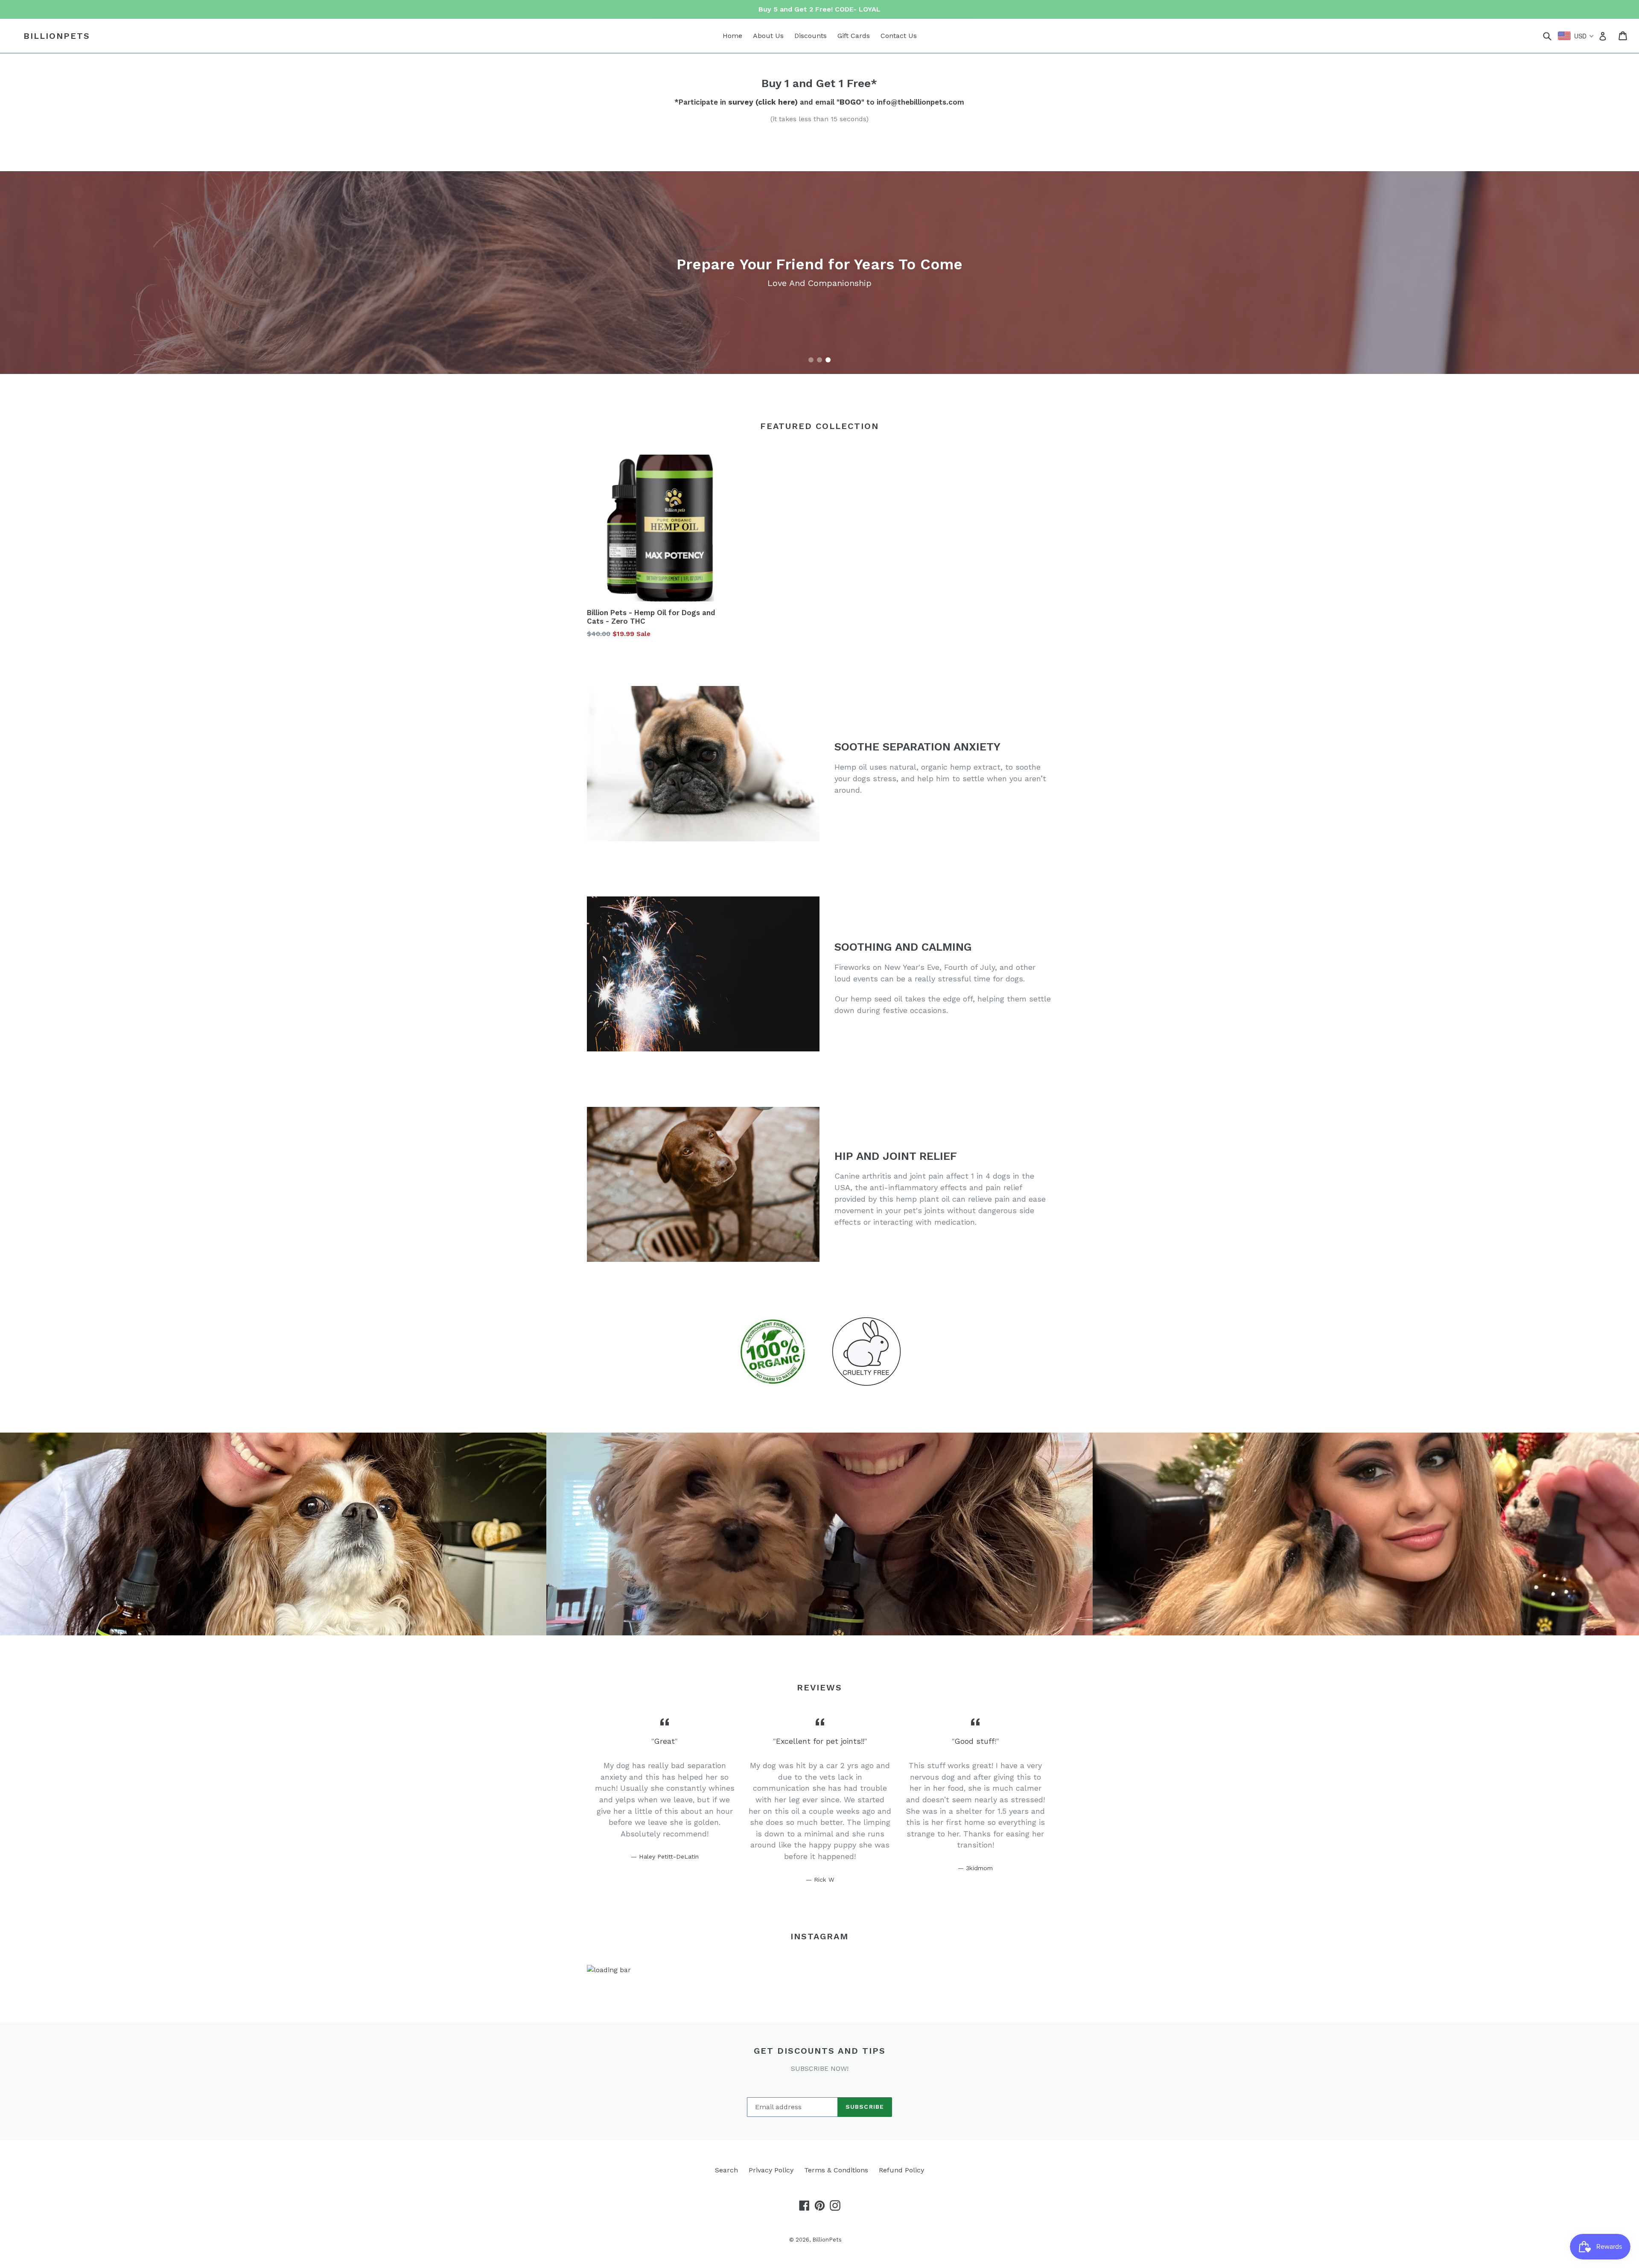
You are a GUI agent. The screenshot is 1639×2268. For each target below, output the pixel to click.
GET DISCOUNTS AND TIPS (820, 2051)
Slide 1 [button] (811, 360)
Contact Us (899, 36)
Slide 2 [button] (819, 360)
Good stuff (975, 1741)
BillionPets (57, 36)
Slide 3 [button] (828, 360)
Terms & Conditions (836, 2170)
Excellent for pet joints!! (820, 1741)
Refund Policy (901, 2170)
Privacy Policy (771, 2170)
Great (665, 1741)
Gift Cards (854, 36)
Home (732, 36)
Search (726, 2170)
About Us (768, 36)
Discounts (811, 36)
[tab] (811, 360)
